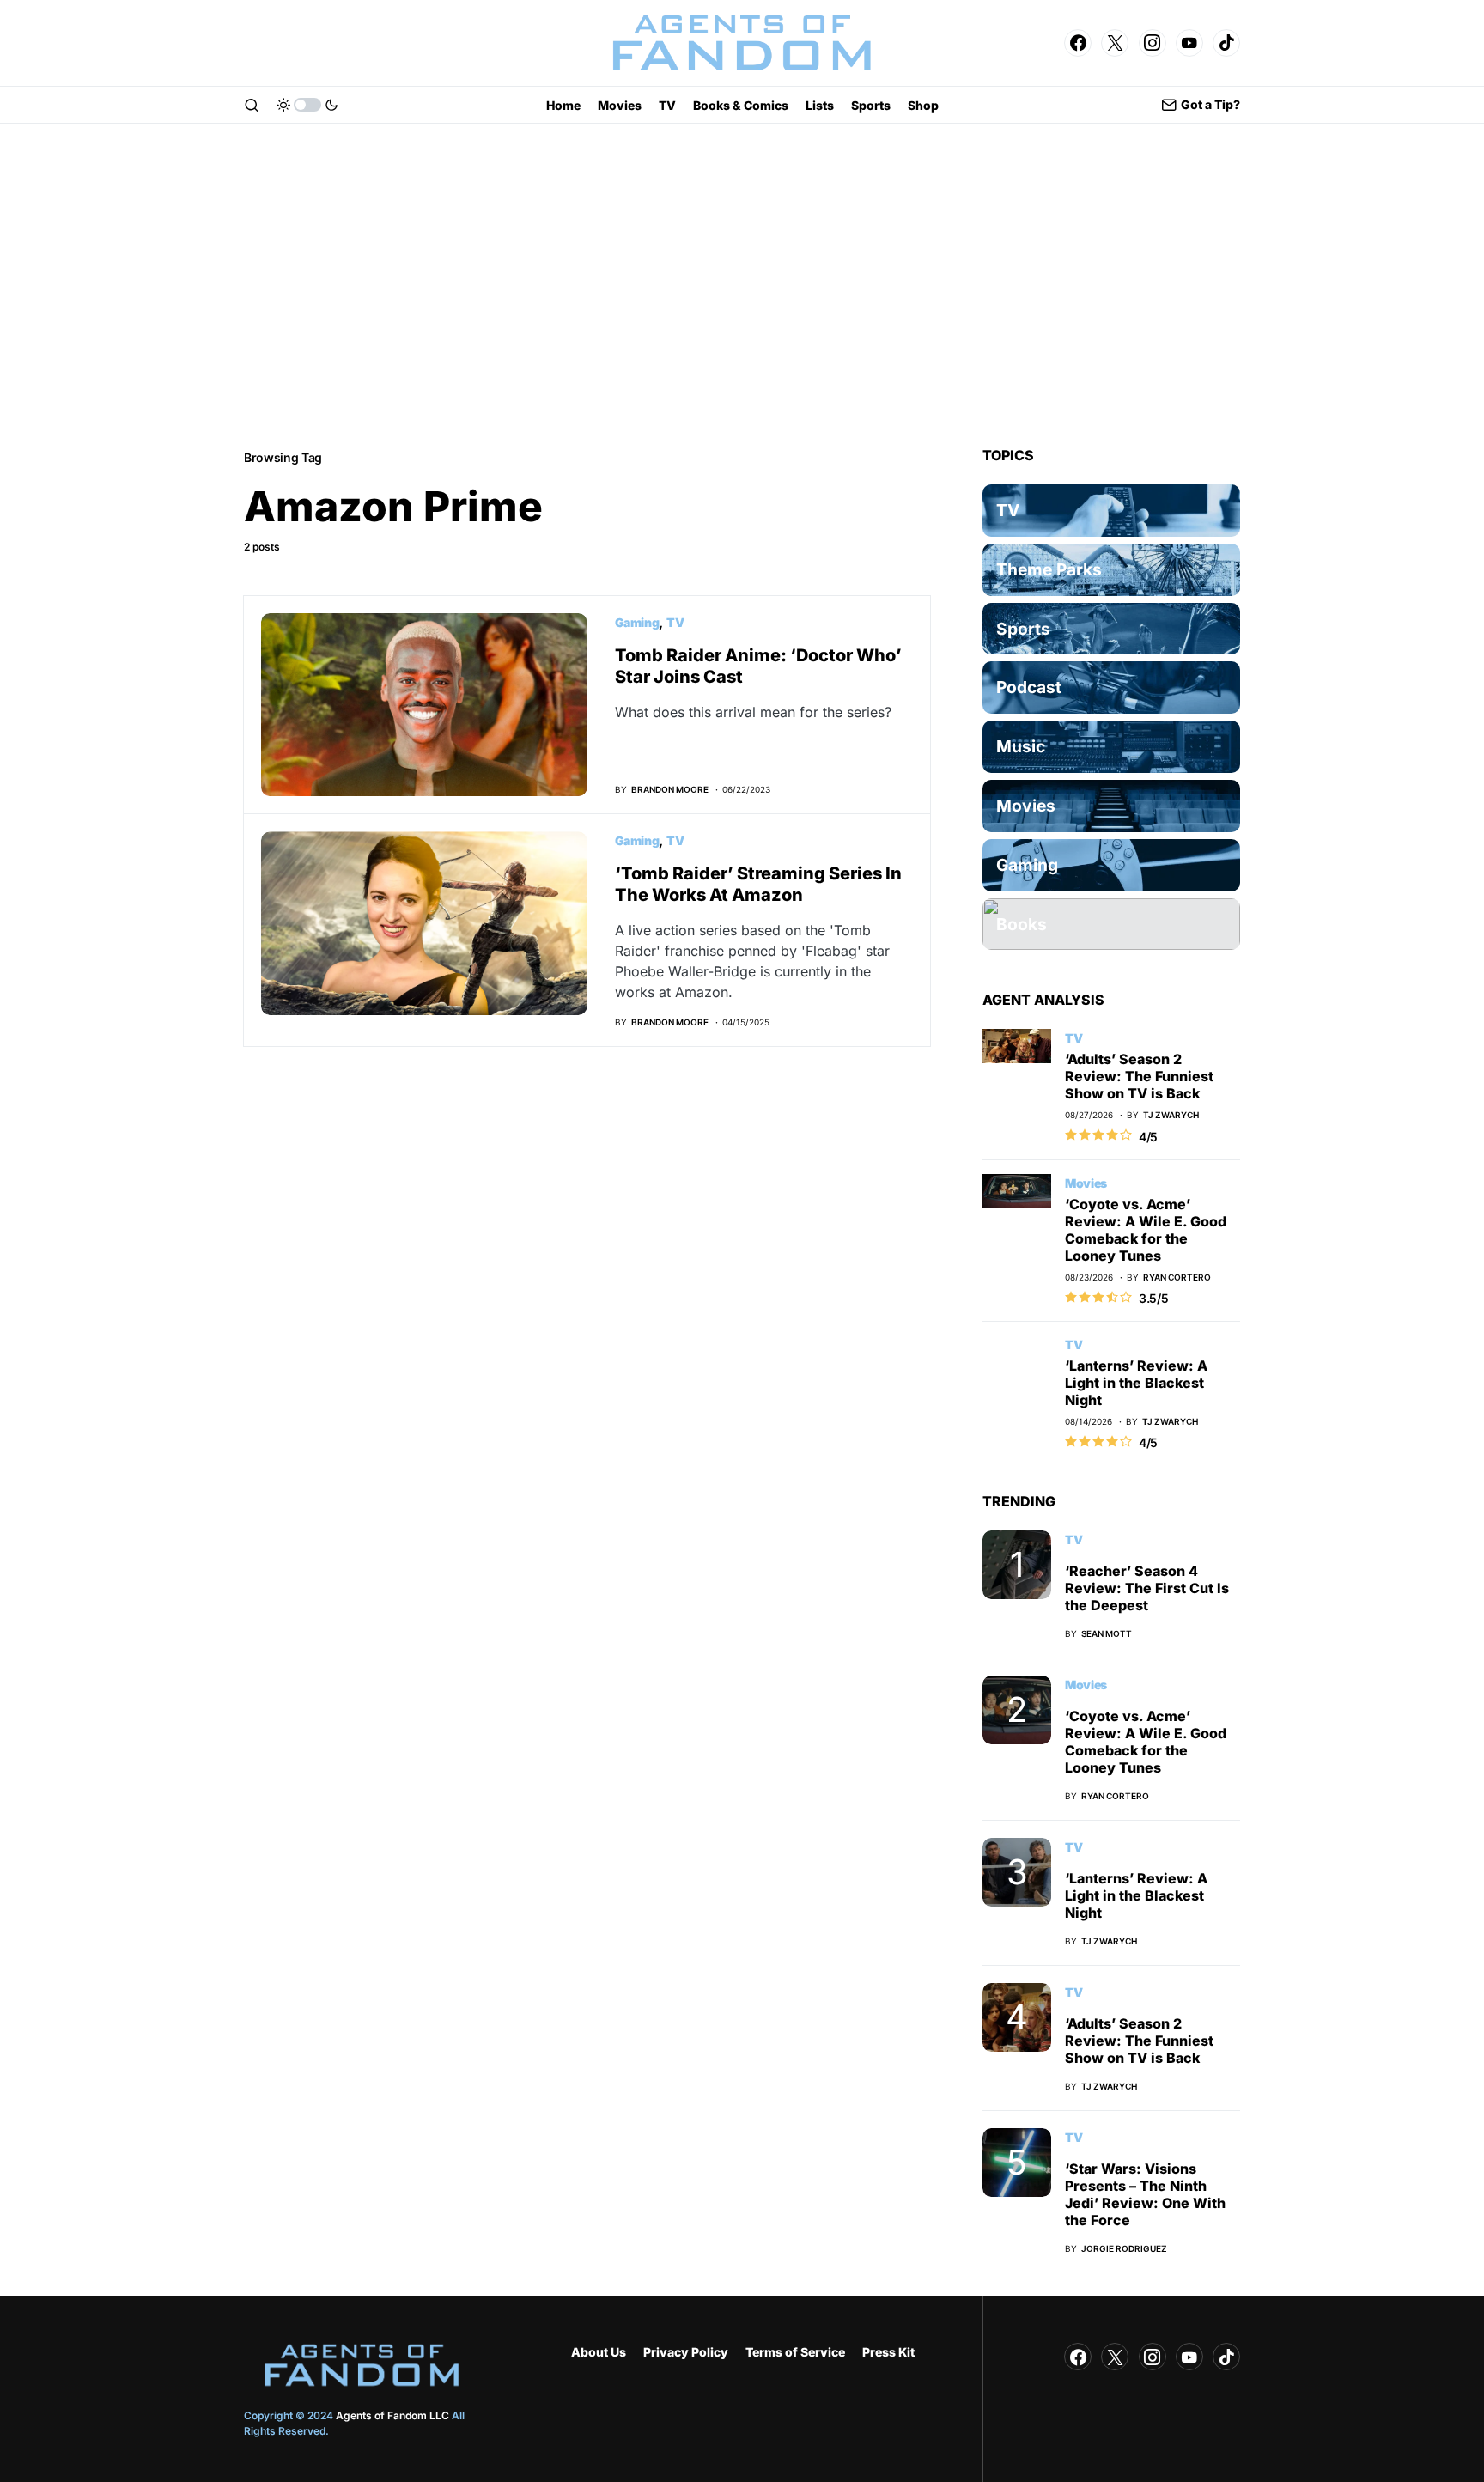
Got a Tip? (1210, 104)
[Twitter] (1115, 43)
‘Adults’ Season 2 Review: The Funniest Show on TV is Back (1139, 1076)
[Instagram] (1153, 43)
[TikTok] (1226, 43)
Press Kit (888, 2352)
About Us (599, 2352)
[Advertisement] (742, 285)
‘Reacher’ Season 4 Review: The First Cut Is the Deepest (1147, 1588)
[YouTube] (1189, 43)
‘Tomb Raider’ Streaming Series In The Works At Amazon (758, 884)
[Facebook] (1078, 43)
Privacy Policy (686, 2352)
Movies (1086, 1183)
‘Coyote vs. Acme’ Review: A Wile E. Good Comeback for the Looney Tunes (1146, 1230)
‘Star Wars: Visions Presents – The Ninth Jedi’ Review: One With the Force (1145, 2194)
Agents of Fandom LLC (392, 2415)
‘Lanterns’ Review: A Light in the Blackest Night (1136, 1383)
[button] (252, 105)
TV (675, 622)
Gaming (637, 622)
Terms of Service (795, 2352)
